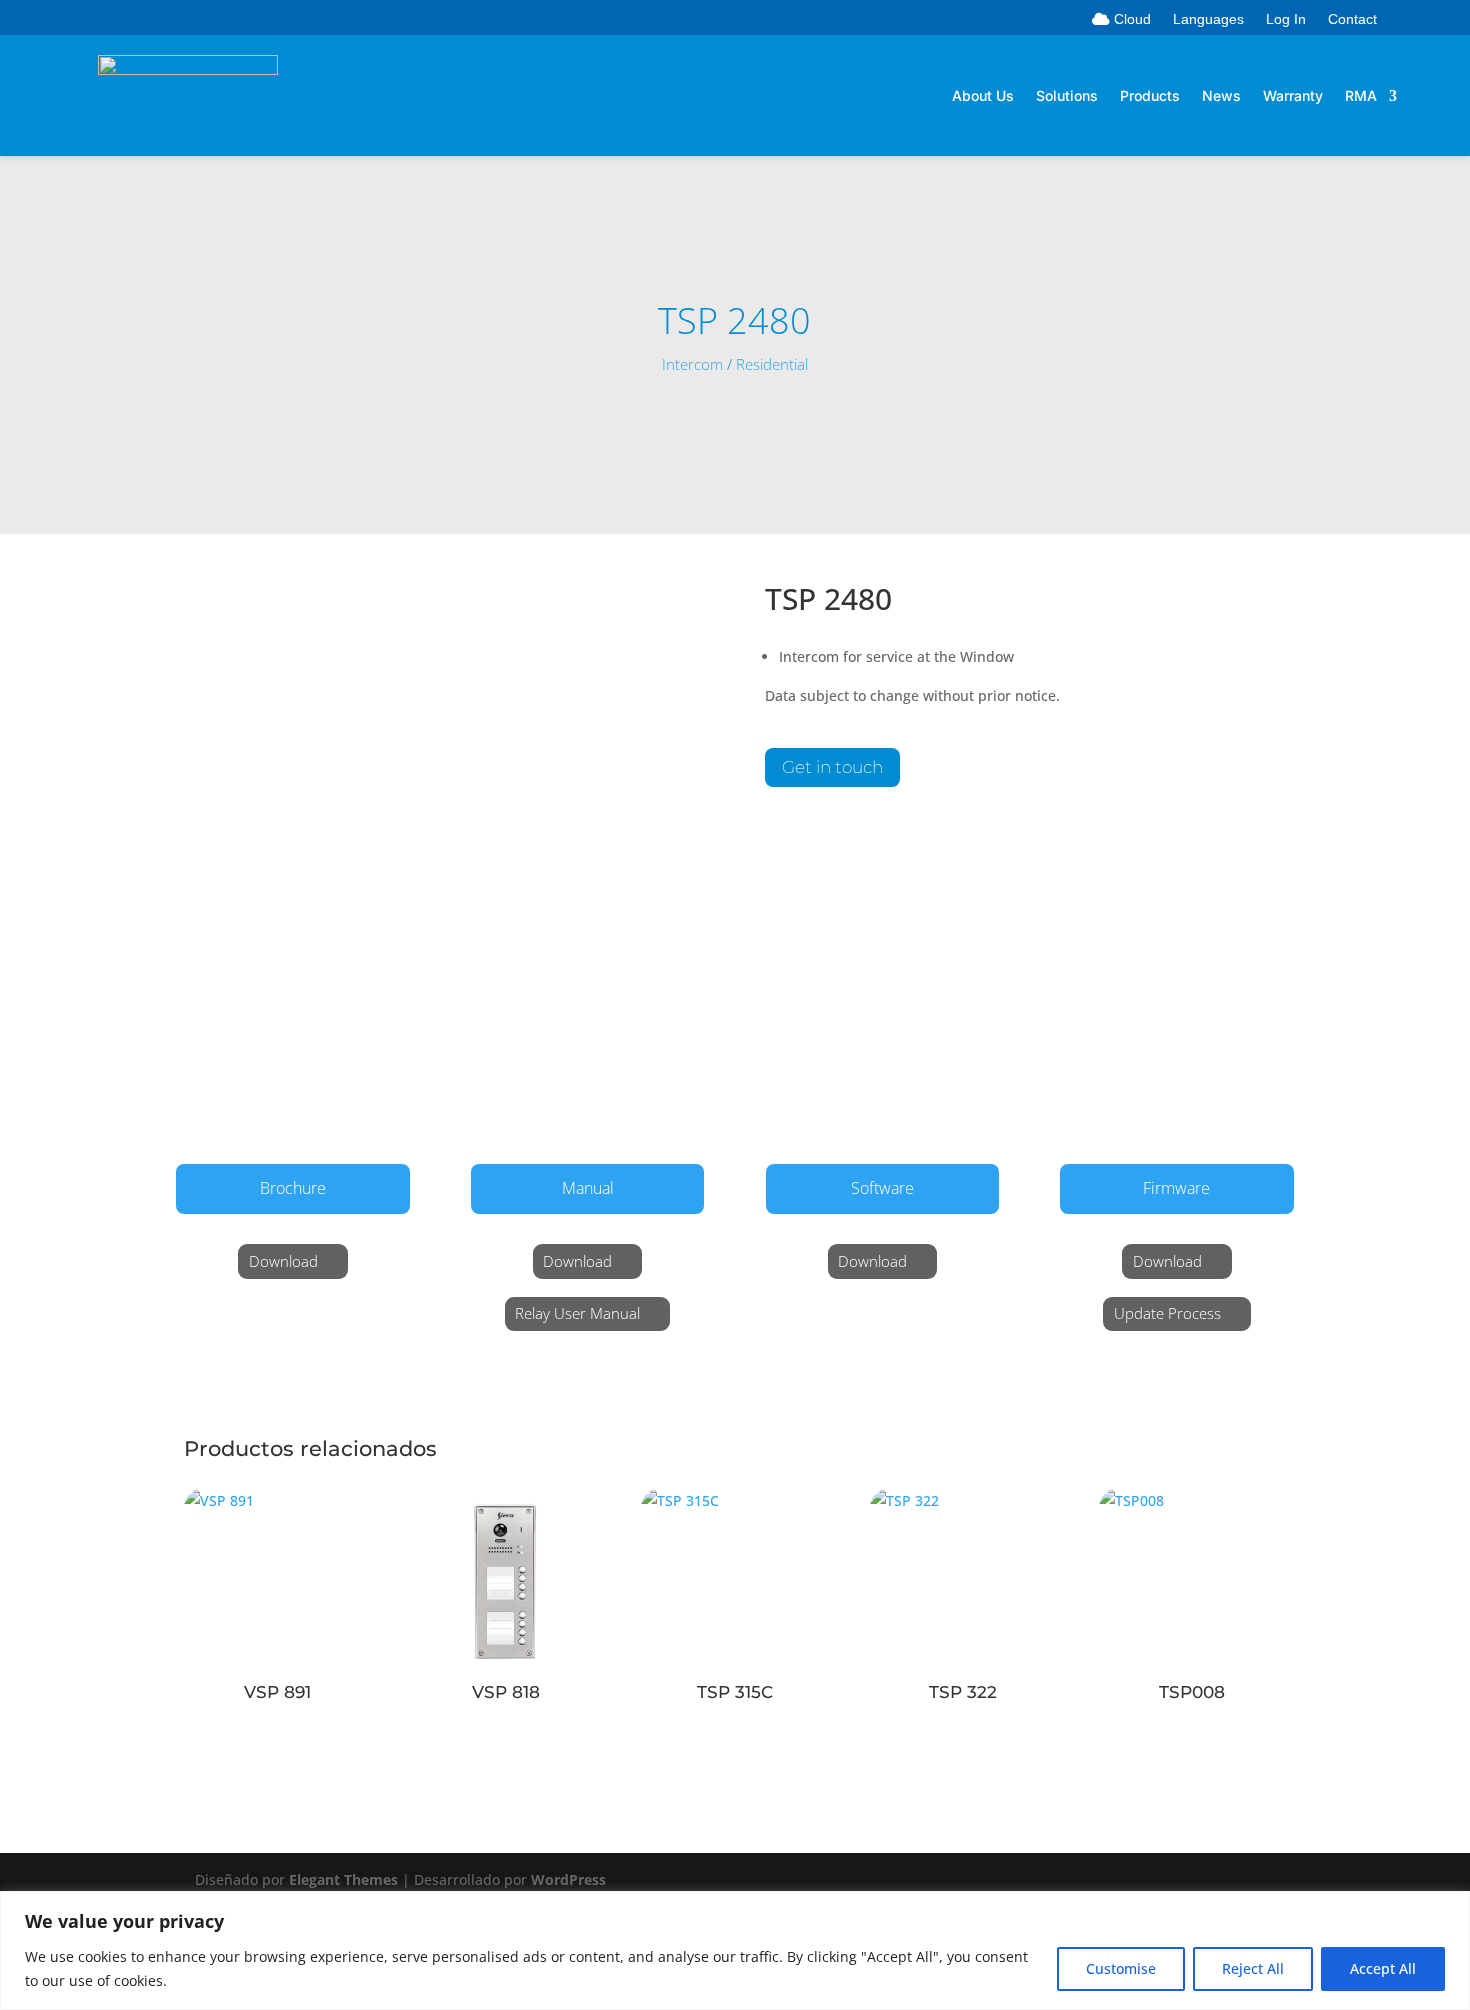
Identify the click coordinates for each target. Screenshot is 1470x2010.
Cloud (1130, 19)
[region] (735, 1950)
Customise (1121, 1968)
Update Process (1167, 1313)
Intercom (692, 364)
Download (283, 1261)
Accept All (1383, 1968)
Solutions (1067, 96)
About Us (983, 96)
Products (1150, 96)
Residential (772, 364)
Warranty (1293, 96)
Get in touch (832, 767)
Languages (1208, 19)
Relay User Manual (577, 1313)
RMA (1361, 96)
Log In (1286, 19)
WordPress (568, 1879)
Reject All (1253, 1968)
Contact (1352, 19)
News (1221, 96)
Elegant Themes (343, 1879)
